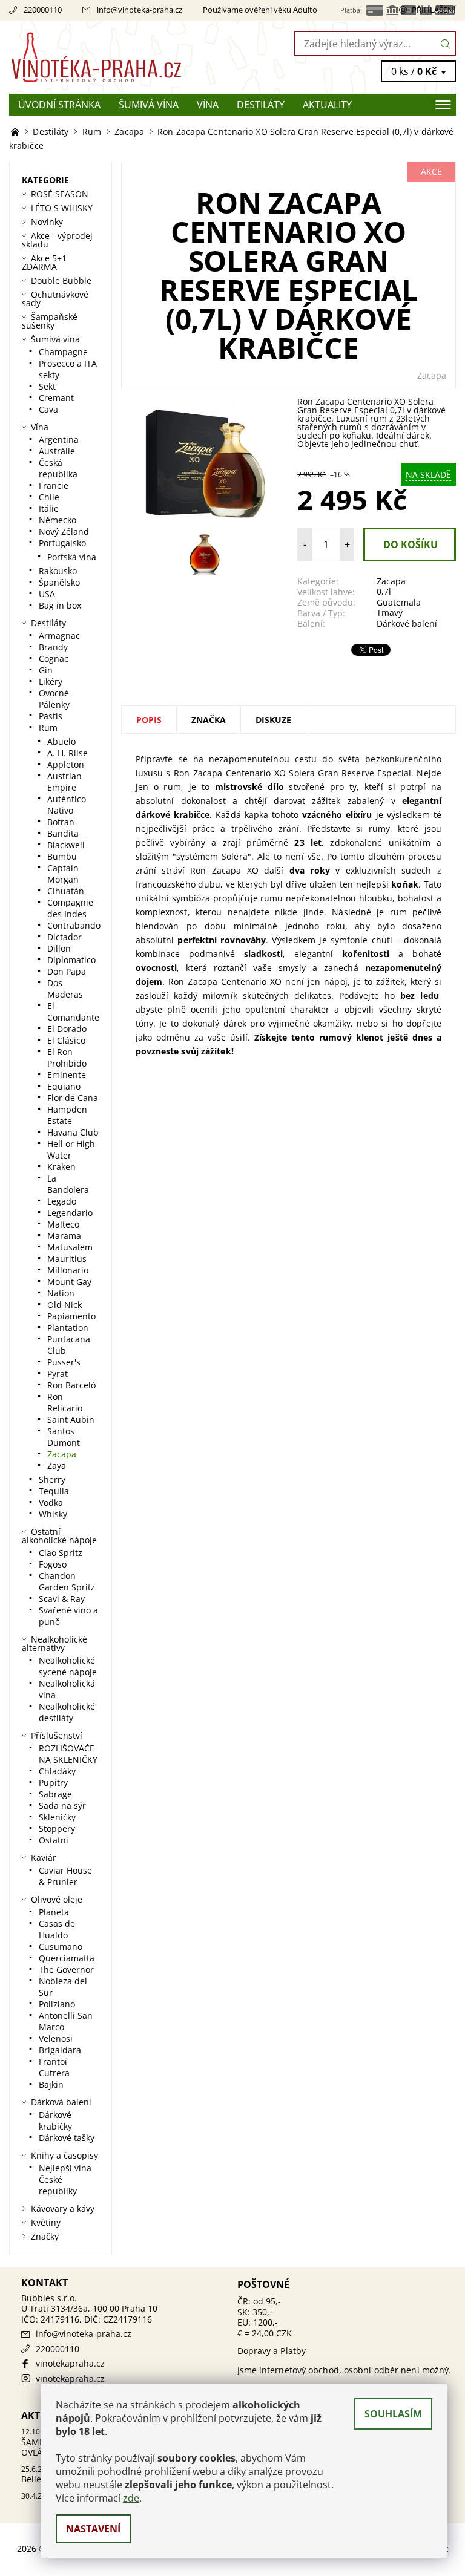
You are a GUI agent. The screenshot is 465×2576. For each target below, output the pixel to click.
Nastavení (93, 2529)
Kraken (61, 1167)
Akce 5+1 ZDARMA (44, 262)
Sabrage (55, 1794)
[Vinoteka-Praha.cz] (121, 57)
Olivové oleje (57, 1899)
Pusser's (64, 1362)
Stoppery (57, 1829)
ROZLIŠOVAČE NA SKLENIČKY (68, 1754)
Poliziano (57, 2004)
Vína (208, 105)
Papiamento (71, 1316)
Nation (61, 1293)
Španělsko (59, 582)
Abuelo (61, 741)
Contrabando (74, 925)
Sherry (52, 1479)
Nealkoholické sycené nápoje (68, 1666)
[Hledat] (446, 44)
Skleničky (57, 1817)
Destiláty (261, 105)
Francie (54, 485)
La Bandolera (68, 1184)
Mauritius (67, 1259)
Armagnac (59, 636)
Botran (61, 822)
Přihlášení (434, 10)
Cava (48, 409)
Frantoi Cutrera (54, 2067)
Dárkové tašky (67, 2138)
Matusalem (70, 1247)
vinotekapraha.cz (70, 2363)
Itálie (49, 508)
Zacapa (432, 375)
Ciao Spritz (61, 1553)
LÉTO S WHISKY (62, 208)
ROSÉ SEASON (60, 194)
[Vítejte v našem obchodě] (16, 132)
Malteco (63, 1224)
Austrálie (57, 451)
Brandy (53, 647)
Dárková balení (61, 2102)
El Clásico (66, 1040)
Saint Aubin (71, 1420)
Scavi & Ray (62, 1599)
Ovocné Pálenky (54, 699)
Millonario (68, 1270)
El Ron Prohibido (67, 1058)
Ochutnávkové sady (55, 299)
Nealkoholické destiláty (67, 1712)
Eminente (67, 1075)
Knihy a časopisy (64, 2155)
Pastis (51, 716)
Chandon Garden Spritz (67, 1581)
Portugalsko (62, 543)
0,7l (384, 591)
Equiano (64, 1086)
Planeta (54, 1912)
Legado (62, 1201)
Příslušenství (57, 1735)
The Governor (66, 1970)
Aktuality (327, 105)
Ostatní (54, 1840)
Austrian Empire (64, 782)
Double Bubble (61, 280)
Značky (45, 2236)
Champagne (63, 352)
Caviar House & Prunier (65, 1876)
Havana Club (73, 1132)
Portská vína (72, 557)
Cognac (54, 659)
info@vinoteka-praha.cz (140, 10)
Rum (48, 727)
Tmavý (390, 613)
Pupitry (53, 1783)
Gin (46, 670)
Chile (49, 497)
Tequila (54, 1491)
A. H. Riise (68, 753)
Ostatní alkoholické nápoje (59, 1536)
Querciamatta (67, 1958)
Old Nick (64, 1305)
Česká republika (58, 468)
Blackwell (66, 845)
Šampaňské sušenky (50, 321)
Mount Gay (69, 1282)
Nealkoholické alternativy (54, 1643)
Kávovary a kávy (63, 2208)
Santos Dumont (64, 1437)
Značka (209, 720)
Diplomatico (71, 960)
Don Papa (67, 971)
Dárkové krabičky (55, 2120)
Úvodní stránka (59, 105)
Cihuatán (66, 891)
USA (47, 594)
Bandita (63, 833)
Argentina (59, 440)
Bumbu (62, 856)
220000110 (43, 10)
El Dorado (67, 1029)
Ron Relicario (65, 1402)
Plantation (68, 1328)
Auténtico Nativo (67, 805)
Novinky (47, 222)
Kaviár (44, 1858)
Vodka (51, 1502)
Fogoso (53, 1564)
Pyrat (58, 1374)
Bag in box (60, 605)
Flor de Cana (73, 1098)
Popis (149, 720)
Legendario (70, 1213)
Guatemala (399, 602)
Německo (58, 520)
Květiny (46, 2222)
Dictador (64, 937)
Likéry (51, 682)
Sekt (47, 386)
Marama (64, 1236)
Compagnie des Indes (70, 908)
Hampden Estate (67, 1115)
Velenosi (56, 2038)
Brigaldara (60, 2050)
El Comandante (73, 1012)
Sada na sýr (62, 1806)
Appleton (66, 764)
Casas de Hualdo (57, 1929)
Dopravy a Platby (272, 2351)
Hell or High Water (71, 1149)
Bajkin (51, 2084)
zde (131, 2498)
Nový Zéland (64, 531)
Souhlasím (393, 2414)
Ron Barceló (71, 1385)
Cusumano (61, 1947)
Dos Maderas (65, 989)
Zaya (57, 1466)
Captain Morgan (63, 874)
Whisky (53, 1514)
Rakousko (58, 571)
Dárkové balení (407, 623)
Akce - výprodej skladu (57, 240)
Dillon (59, 948)
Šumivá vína (149, 105)
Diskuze (273, 720)
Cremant (56, 398)
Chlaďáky (57, 1771)
